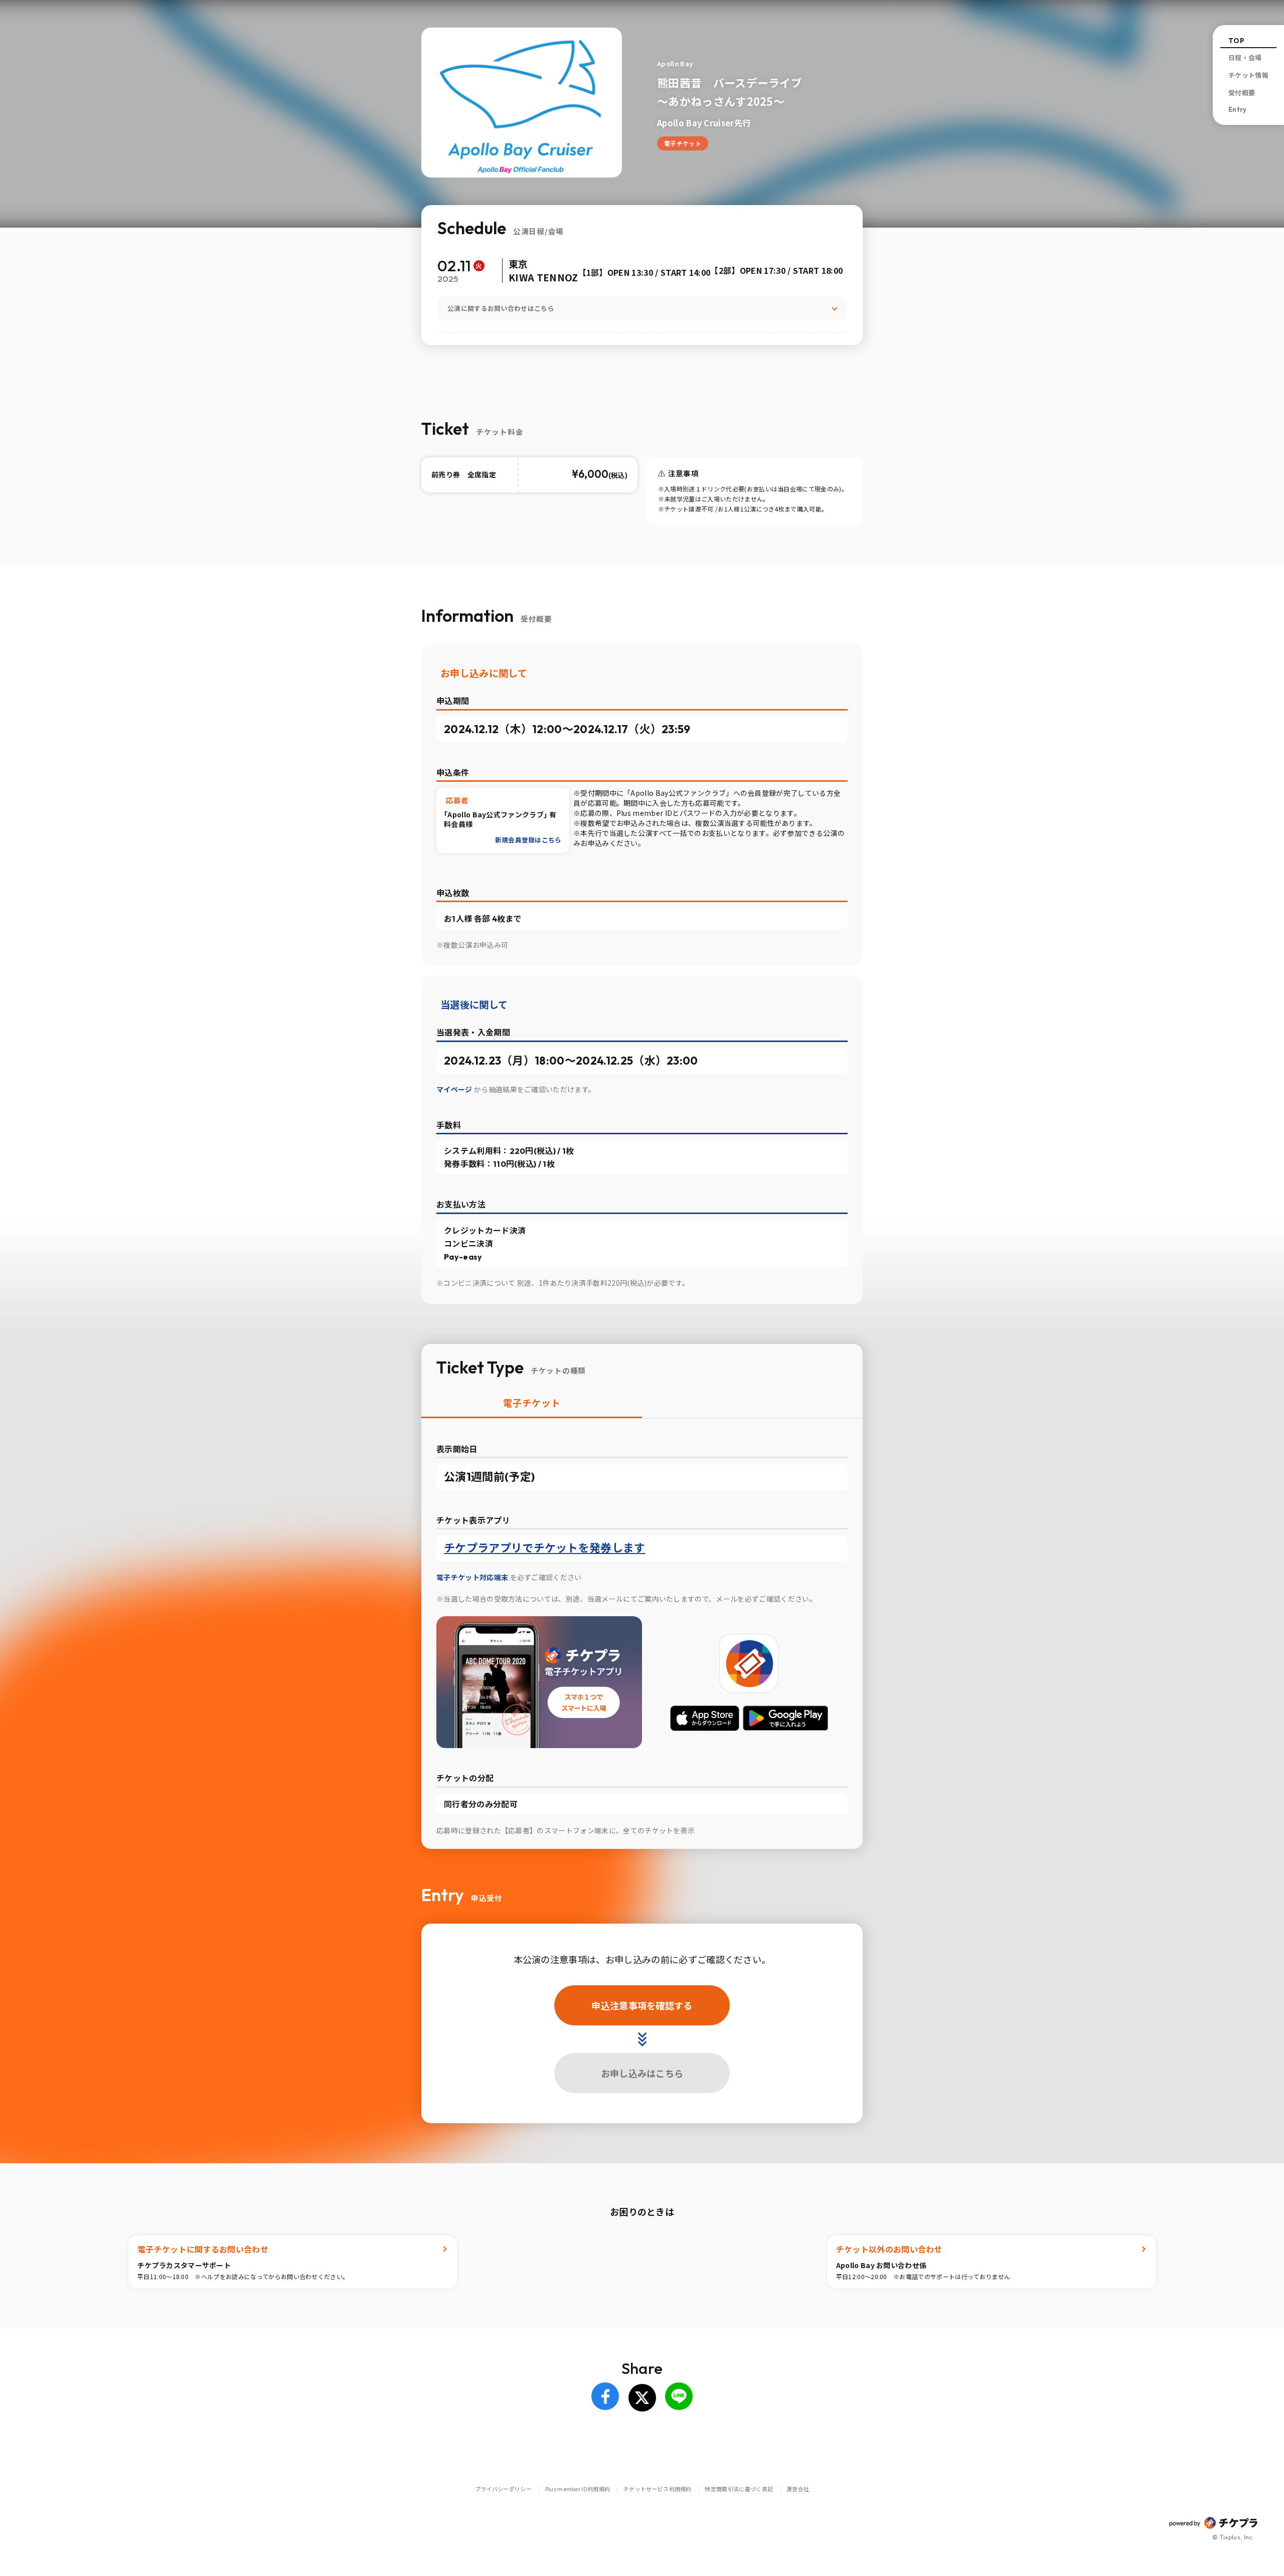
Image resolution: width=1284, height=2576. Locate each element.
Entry (1238, 109)
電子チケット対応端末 (473, 1577)
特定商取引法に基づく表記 (739, 2489)
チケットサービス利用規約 (658, 2489)
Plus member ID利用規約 (578, 2489)
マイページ (455, 1089)
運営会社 (798, 2489)
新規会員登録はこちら (528, 840)
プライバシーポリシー (503, 2489)
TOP (1236, 41)
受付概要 (1242, 93)
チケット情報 (1248, 75)
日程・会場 (1245, 58)
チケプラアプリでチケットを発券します (545, 1548)
